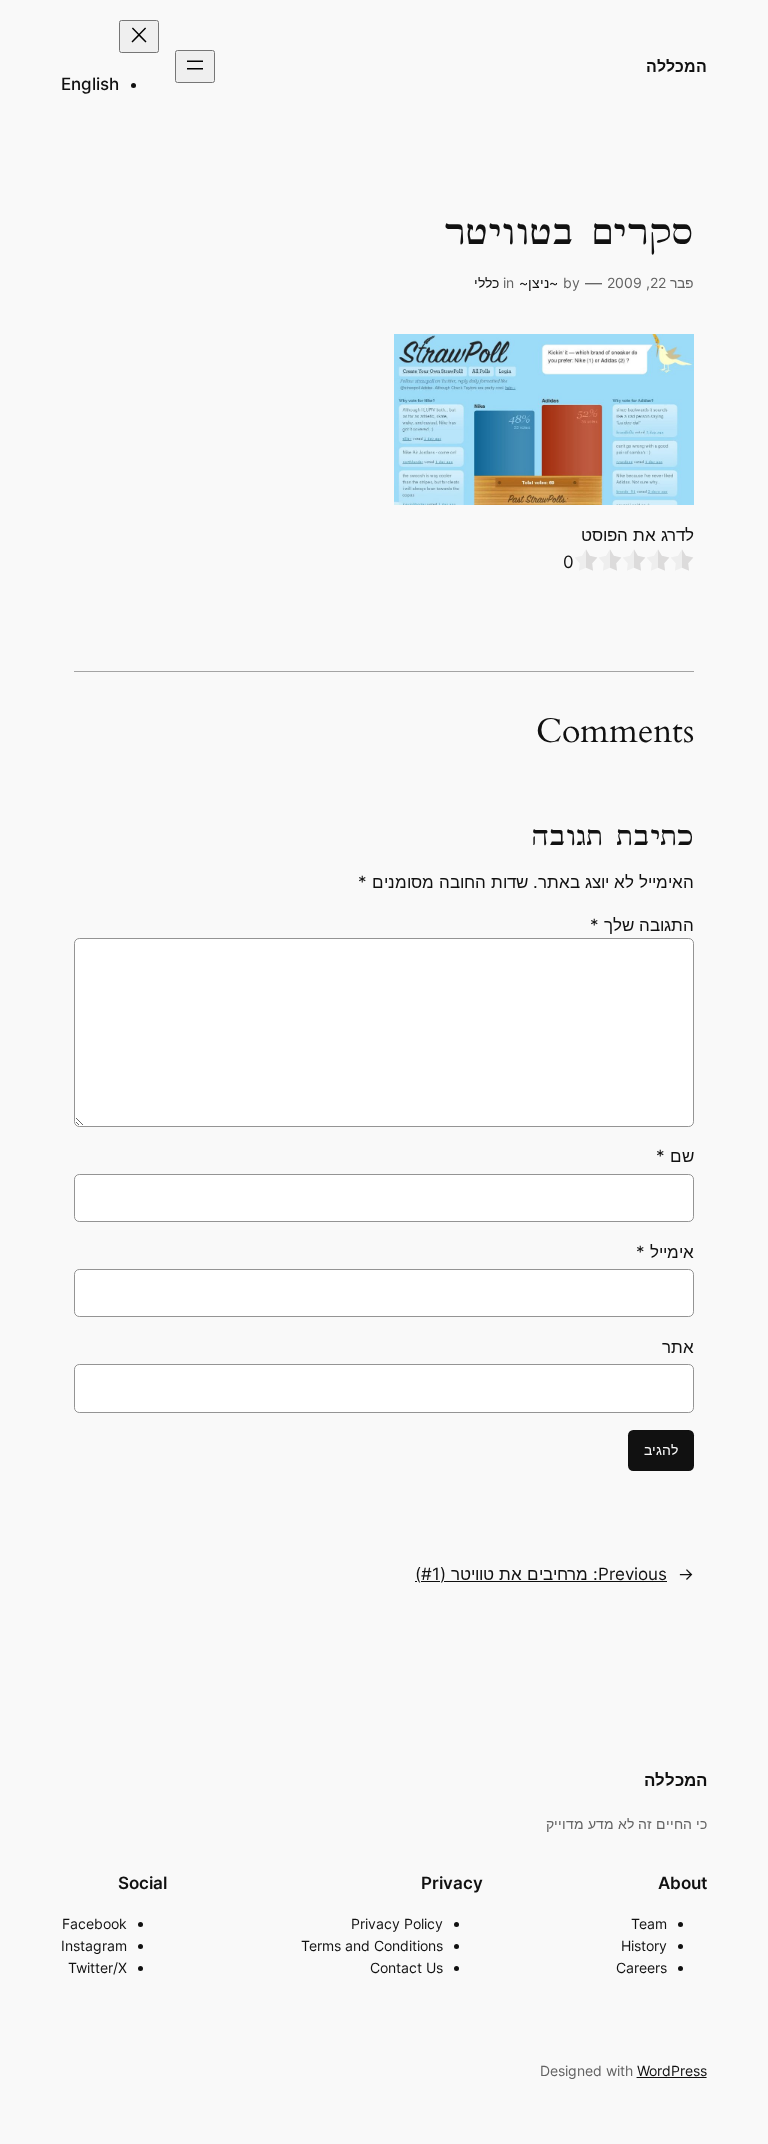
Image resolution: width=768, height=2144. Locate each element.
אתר (678, 1347)
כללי (486, 282)
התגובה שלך (642, 925)
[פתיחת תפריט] (195, 66)
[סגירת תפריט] (139, 36)
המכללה (676, 66)
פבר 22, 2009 (650, 282)
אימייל (665, 1252)
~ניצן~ (538, 282)
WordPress (672, 2070)
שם (675, 1156)
